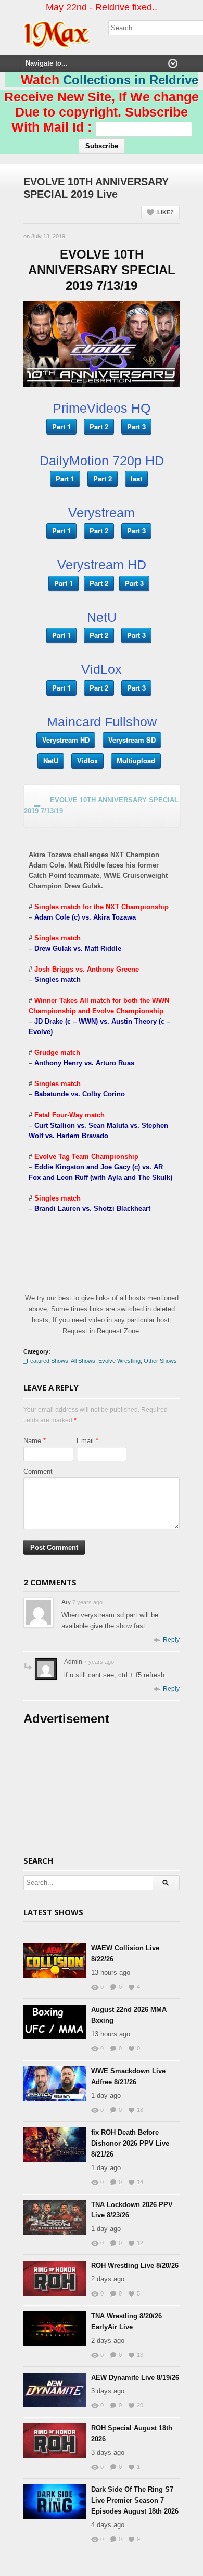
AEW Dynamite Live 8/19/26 (135, 2377)
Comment (38, 1471)
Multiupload (136, 761)
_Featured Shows (46, 1361)
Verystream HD (66, 740)
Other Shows (160, 1361)
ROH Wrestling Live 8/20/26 (135, 2266)
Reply (171, 1640)
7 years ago (87, 1602)
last (136, 479)
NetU (51, 761)
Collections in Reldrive (131, 80)
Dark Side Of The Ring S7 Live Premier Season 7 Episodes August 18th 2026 (135, 2500)
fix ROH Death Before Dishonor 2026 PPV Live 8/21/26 (130, 2143)
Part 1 (61, 426)
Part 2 (99, 426)
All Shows (83, 1361)
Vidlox (87, 761)
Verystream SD (132, 740)
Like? (166, 212)
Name (32, 1441)
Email (85, 1441)
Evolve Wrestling (119, 1361)
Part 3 (136, 426)
